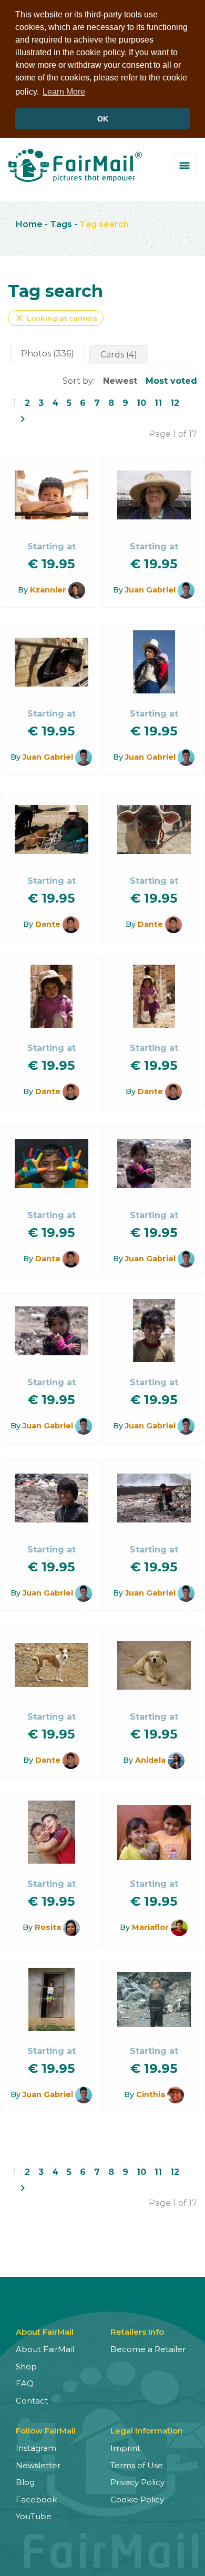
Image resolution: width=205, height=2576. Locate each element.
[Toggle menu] (185, 165)
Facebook (36, 2500)
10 (141, 403)
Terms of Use (137, 2465)
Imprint (125, 2448)
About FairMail (45, 2349)
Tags (61, 224)
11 (158, 403)
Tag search (104, 224)
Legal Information (147, 2431)
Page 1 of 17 (173, 434)
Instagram (36, 2448)
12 (175, 403)
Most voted (171, 381)
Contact (32, 2401)
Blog (25, 2482)
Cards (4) (119, 355)
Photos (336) (48, 354)
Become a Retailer (148, 2349)
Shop (26, 2367)
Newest (120, 381)
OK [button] (103, 119)
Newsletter (38, 2465)
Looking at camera (56, 318)
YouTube (34, 2516)
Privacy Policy (137, 2482)
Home (29, 224)
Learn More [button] (64, 92)
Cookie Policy (137, 2500)
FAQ (25, 2383)
